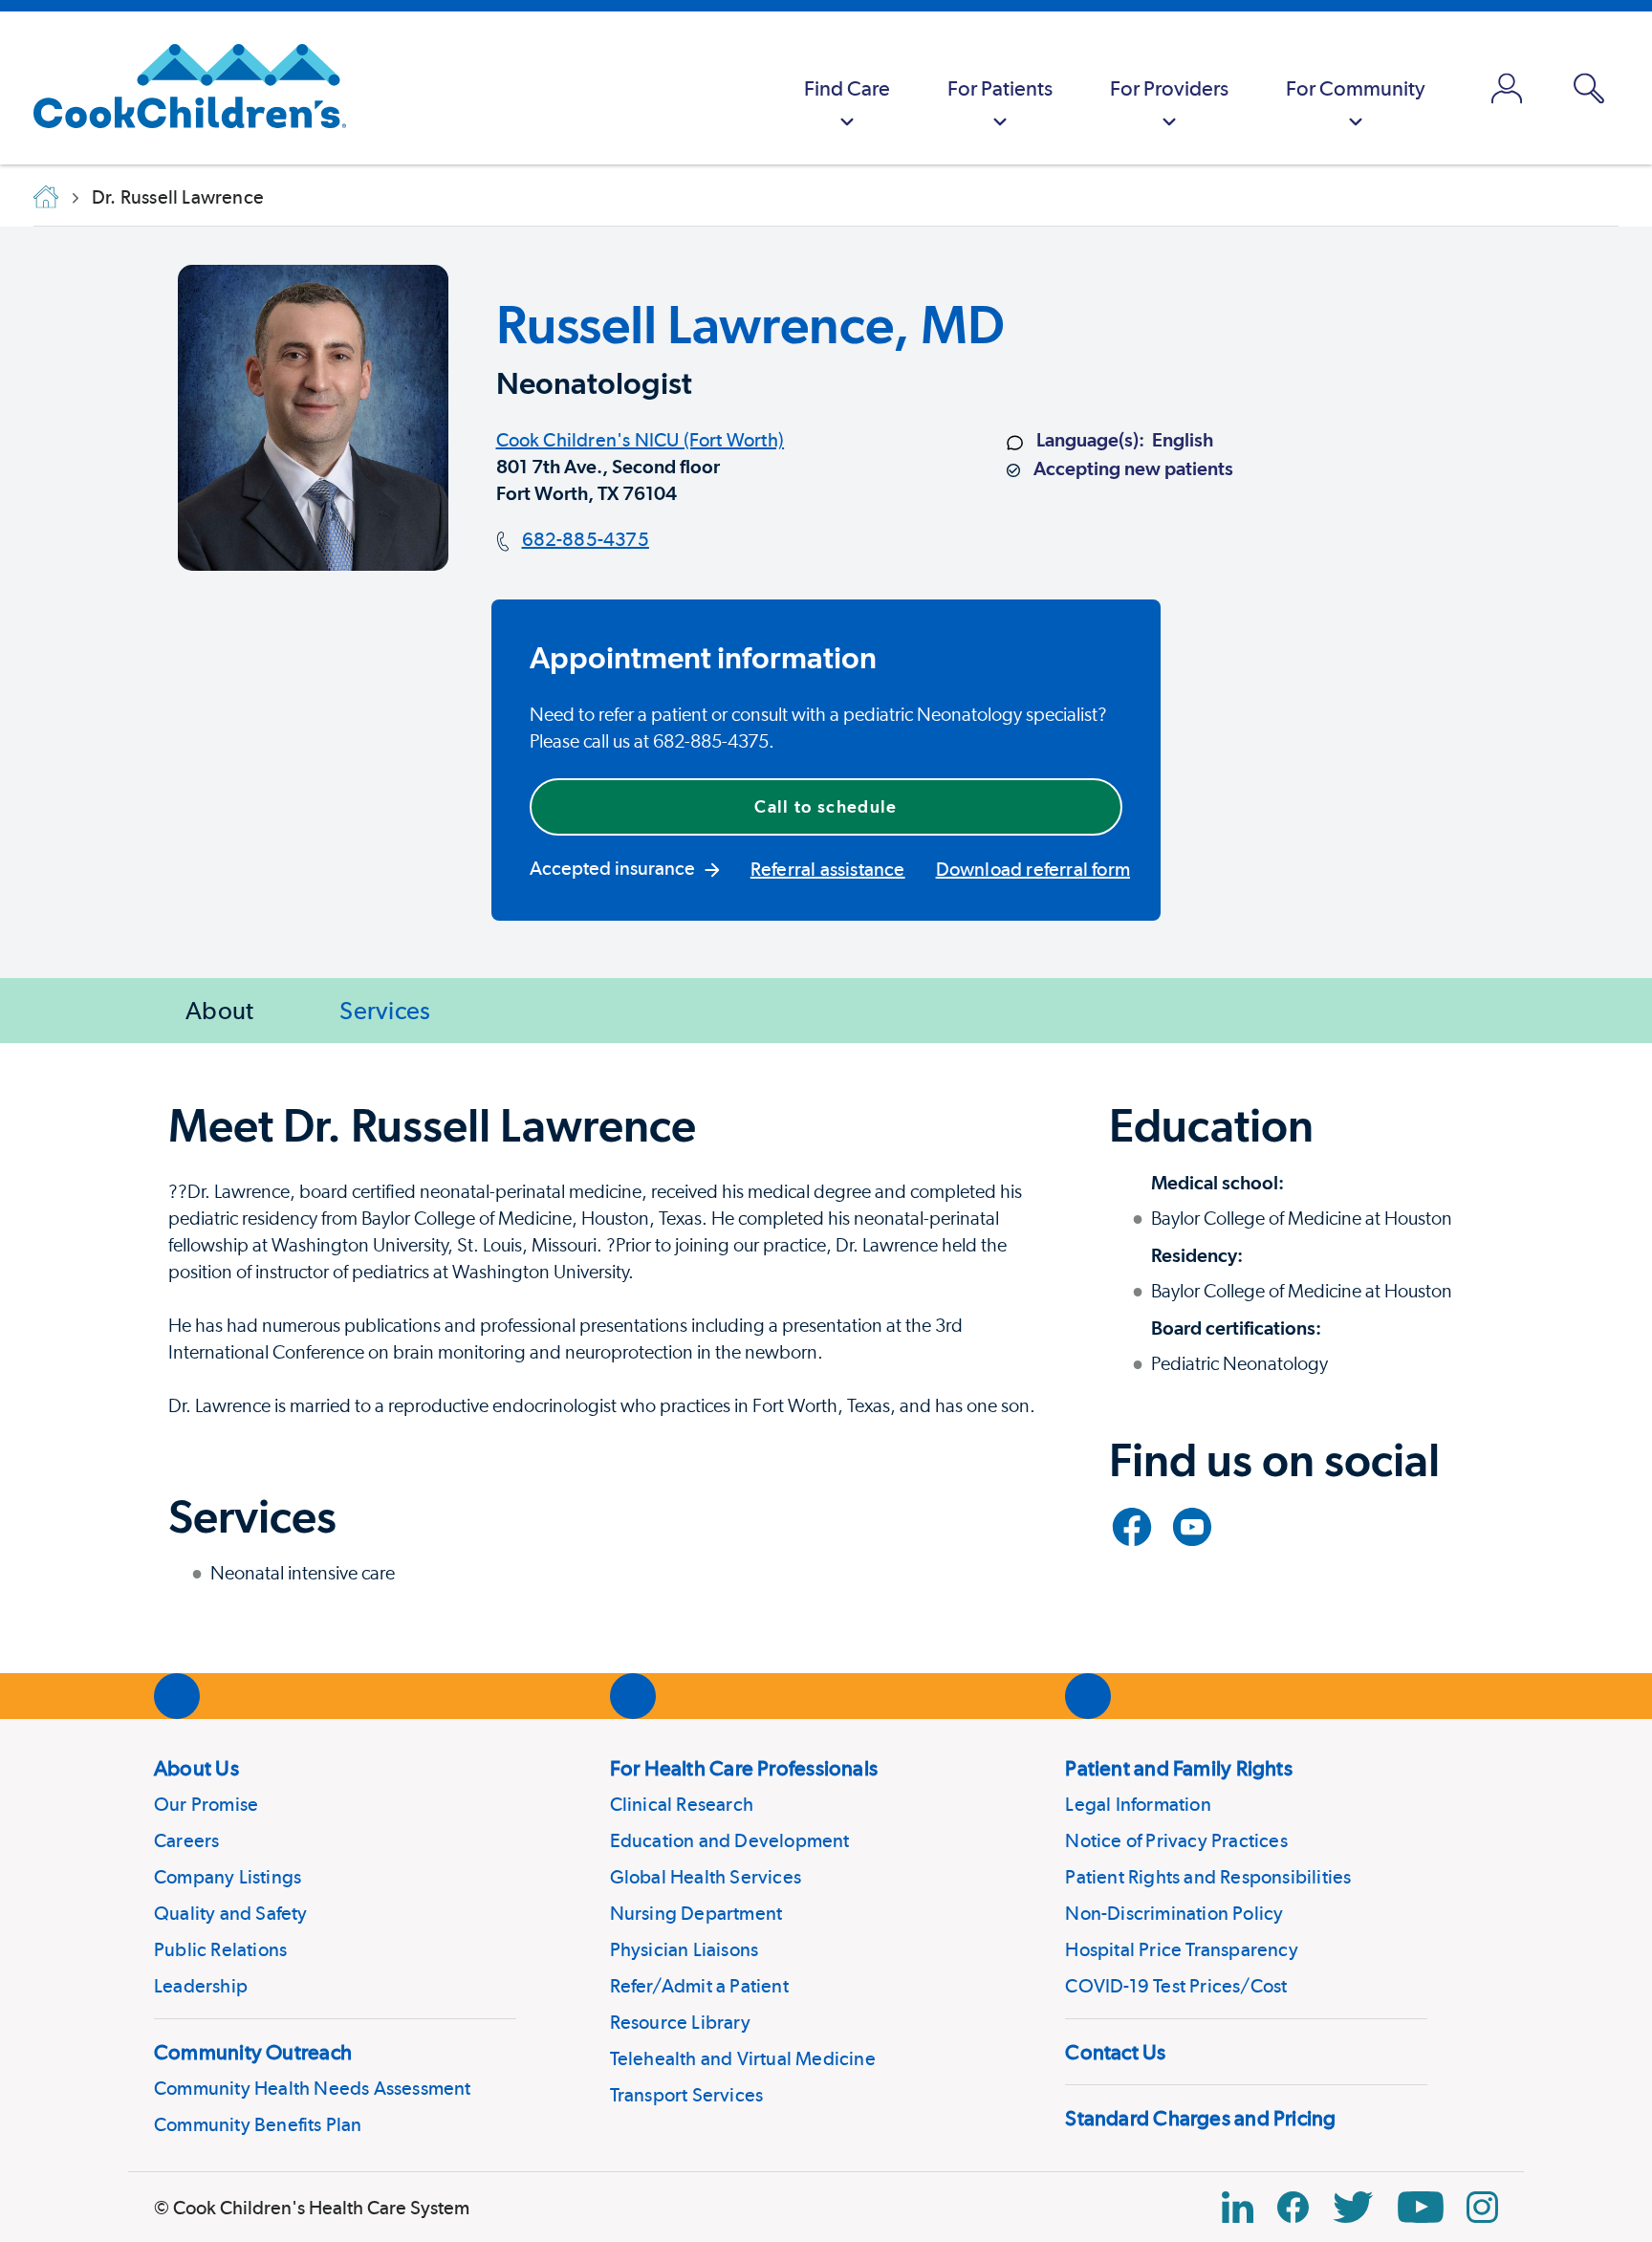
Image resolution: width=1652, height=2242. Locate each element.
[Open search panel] (1589, 88)
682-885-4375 (586, 539)
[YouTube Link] (1421, 2207)
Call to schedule (826, 806)
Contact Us (1115, 2052)
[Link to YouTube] (1192, 1527)
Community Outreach (253, 2052)
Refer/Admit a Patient (699, 1986)
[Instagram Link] (1482, 2207)
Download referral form (1033, 869)
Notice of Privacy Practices (1176, 1840)
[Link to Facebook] (1132, 1527)
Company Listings (228, 1877)
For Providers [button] (1169, 88)
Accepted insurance (612, 868)
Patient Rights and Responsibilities (1208, 1877)
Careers (186, 1840)
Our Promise (206, 1804)
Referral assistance (828, 869)
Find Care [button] (847, 88)
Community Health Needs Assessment (313, 2088)
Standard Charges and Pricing (1200, 2118)
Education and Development (730, 1840)
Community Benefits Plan (258, 2124)
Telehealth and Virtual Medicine (743, 2058)
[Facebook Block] (1293, 2207)
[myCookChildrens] (1507, 88)
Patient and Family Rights (1179, 1768)
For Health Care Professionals (744, 1768)
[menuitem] (847, 88)
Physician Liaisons (685, 1949)
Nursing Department (696, 1913)
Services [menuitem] (385, 1010)
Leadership (201, 1986)
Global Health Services (706, 1877)
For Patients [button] (1000, 88)
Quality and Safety (231, 1913)
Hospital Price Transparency (1181, 1949)
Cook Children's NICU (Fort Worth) (641, 440)
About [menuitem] (219, 1010)
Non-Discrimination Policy (1174, 1913)
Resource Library (680, 2022)
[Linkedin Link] (1238, 2207)
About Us (196, 1768)
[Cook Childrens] (180, 88)
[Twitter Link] (1353, 2207)
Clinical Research (682, 1804)
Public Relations (220, 1949)
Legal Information (1138, 1804)
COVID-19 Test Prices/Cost (1176, 1986)
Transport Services (687, 2095)
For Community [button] (1356, 88)
